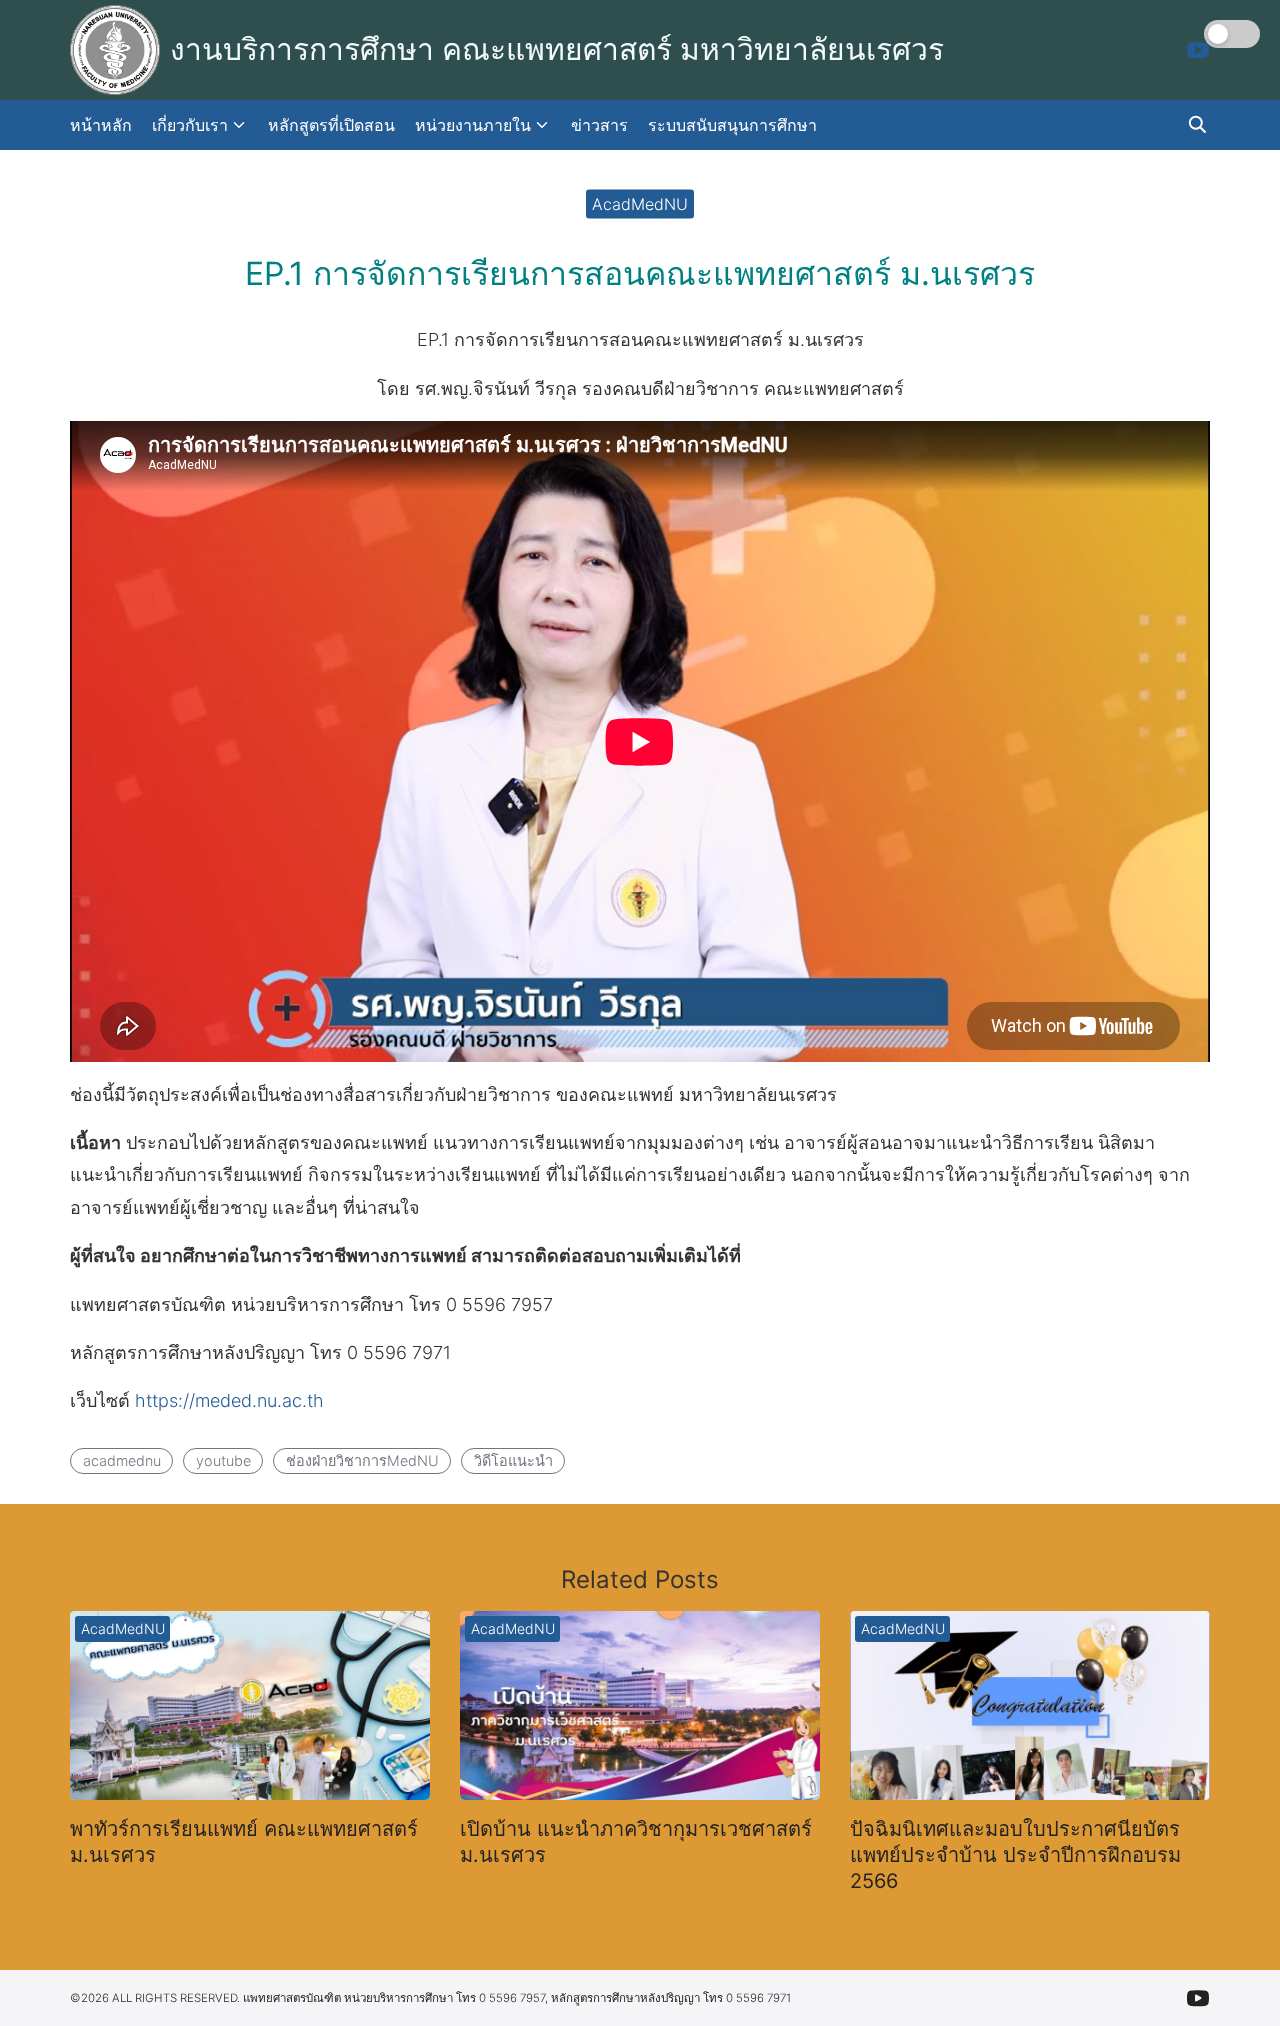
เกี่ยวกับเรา (190, 125)
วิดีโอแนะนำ (513, 1460)
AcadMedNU (640, 203)
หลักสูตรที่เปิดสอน (331, 125)
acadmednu (122, 1460)
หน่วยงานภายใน (473, 125)
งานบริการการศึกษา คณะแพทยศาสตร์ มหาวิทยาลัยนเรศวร (557, 49)
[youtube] (1198, 50)
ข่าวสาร (599, 125)
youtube (223, 1460)
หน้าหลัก (101, 125)
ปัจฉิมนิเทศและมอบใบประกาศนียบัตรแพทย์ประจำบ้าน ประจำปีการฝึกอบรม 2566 (1015, 1855)
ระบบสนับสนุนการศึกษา (732, 125)
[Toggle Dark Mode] (1232, 34)
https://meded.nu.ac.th (229, 1400)
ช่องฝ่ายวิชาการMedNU (362, 1460)
